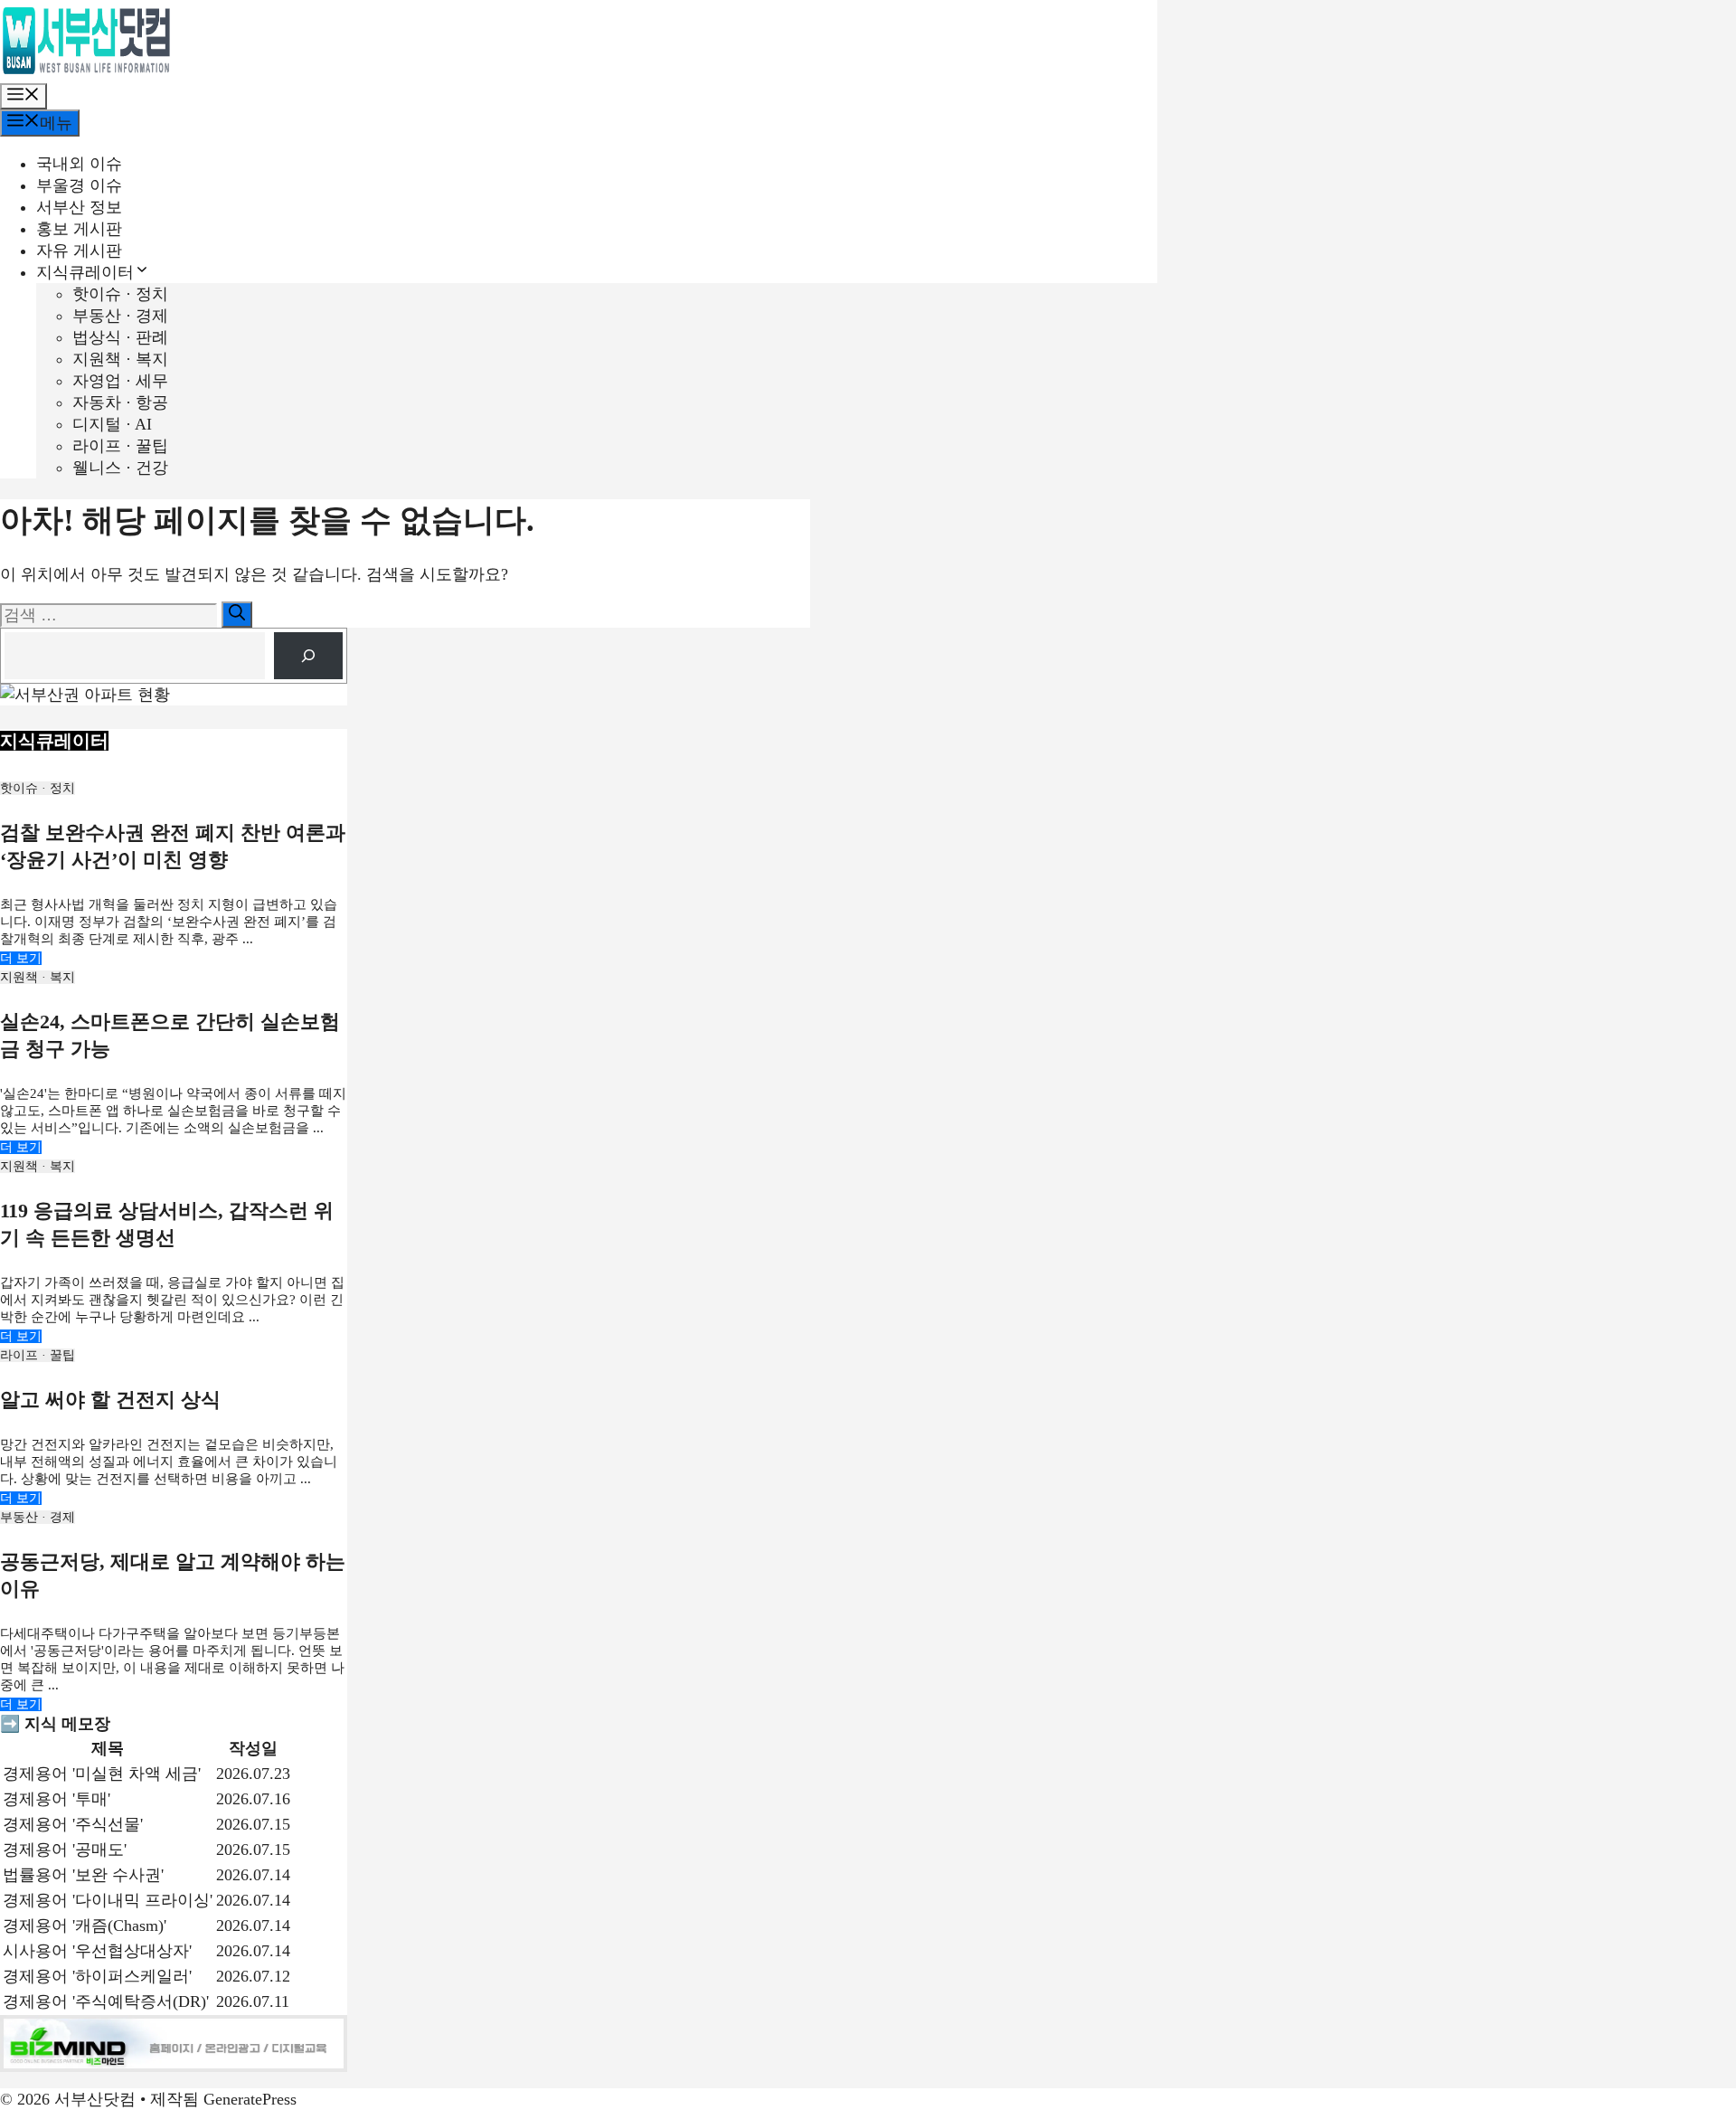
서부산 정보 (79, 207)
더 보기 (21, 958)
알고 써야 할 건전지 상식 (110, 1400)
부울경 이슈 (79, 185)
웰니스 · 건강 (120, 468)
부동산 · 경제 (120, 316)
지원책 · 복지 (120, 359)
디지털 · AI (112, 424)
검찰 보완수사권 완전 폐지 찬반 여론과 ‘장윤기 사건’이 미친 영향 (173, 846)
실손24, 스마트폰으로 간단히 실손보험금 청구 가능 (170, 1035)
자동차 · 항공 (120, 402)
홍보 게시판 (79, 229)
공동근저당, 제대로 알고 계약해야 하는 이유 (173, 1575)
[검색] (237, 615)
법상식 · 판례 (120, 337)
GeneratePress (250, 2099)
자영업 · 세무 (120, 381)
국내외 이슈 (79, 164)
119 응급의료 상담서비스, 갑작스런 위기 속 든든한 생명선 (167, 1224)
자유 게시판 (79, 251)
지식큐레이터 (85, 272)
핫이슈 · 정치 (120, 294)
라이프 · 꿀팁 (120, 446)
